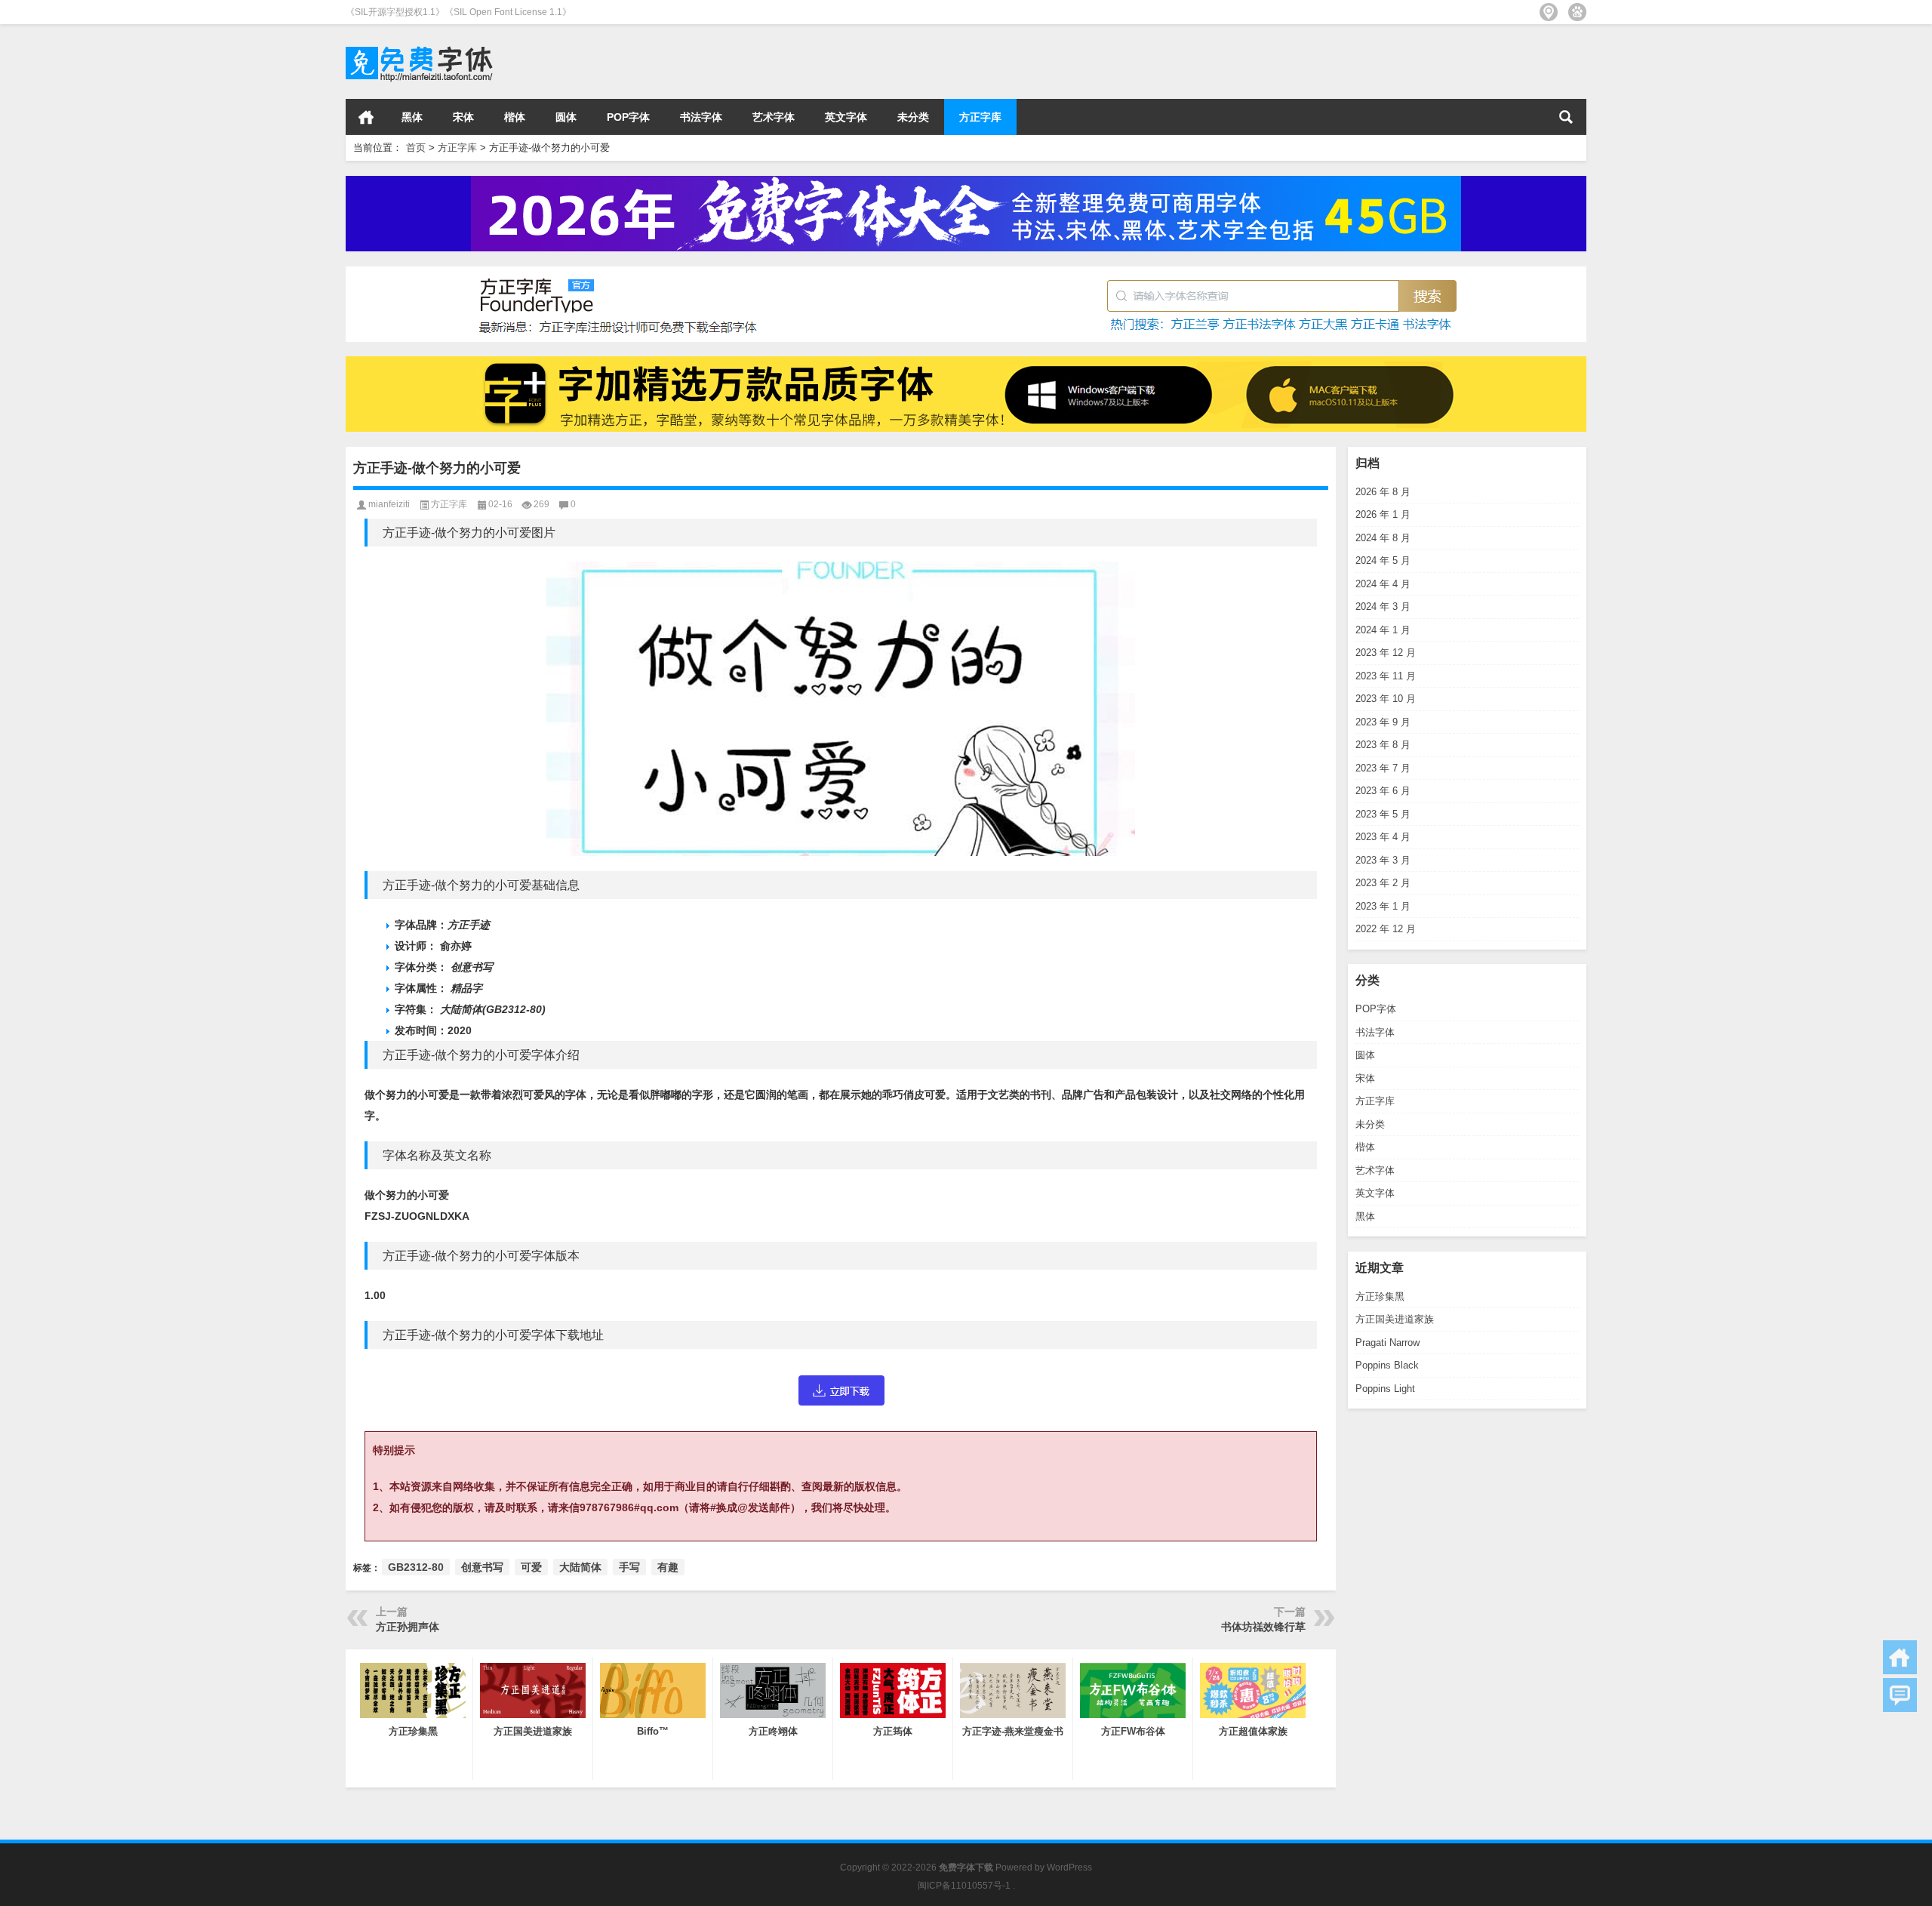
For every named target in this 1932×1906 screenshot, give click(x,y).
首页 (366, 117)
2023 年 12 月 (1386, 653)
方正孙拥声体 (408, 1627)
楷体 (515, 117)
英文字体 (846, 117)
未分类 (913, 117)
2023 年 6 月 (1383, 791)
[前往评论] (1900, 1695)
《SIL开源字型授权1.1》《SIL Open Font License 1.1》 (458, 12)
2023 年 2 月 (1383, 883)
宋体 (463, 117)
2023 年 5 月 (1383, 814)
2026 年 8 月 (1383, 492)
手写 (629, 1567)
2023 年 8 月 (1383, 745)
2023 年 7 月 (1383, 768)
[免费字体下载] (420, 44)
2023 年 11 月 (1386, 676)
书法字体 (701, 117)
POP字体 (628, 117)
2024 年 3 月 (1383, 607)
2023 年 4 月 (1383, 837)
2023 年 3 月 (1383, 860)
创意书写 (482, 1567)
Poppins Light (1385, 1389)
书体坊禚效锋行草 (1263, 1627)
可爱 (531, 1567)
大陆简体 (580, 1567)
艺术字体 (774, 117)
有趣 (668, 1567)
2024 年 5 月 (1383, 560)
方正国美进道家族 (1395, 1319)
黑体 (412, 117)
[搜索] (1566, 117)
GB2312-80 (416, 1567)
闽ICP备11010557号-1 (964, 1886)
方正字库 (980, 117)
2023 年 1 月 (1383, 906)
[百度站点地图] (1577, 12)
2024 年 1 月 (1383, 630)
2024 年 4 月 (1383, 584)
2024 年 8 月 (1383, 538)
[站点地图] (1549, 12)
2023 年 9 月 (1383, 722)
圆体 (566, 117)
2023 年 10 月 (1386, 699)
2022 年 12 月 (1386, 929)
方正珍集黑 (1380, 1296)
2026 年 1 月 (1383, 514)
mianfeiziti (389, 504)
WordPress (1069, 1868)
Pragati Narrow (1387, 1343)
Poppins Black (1387, 1365)
